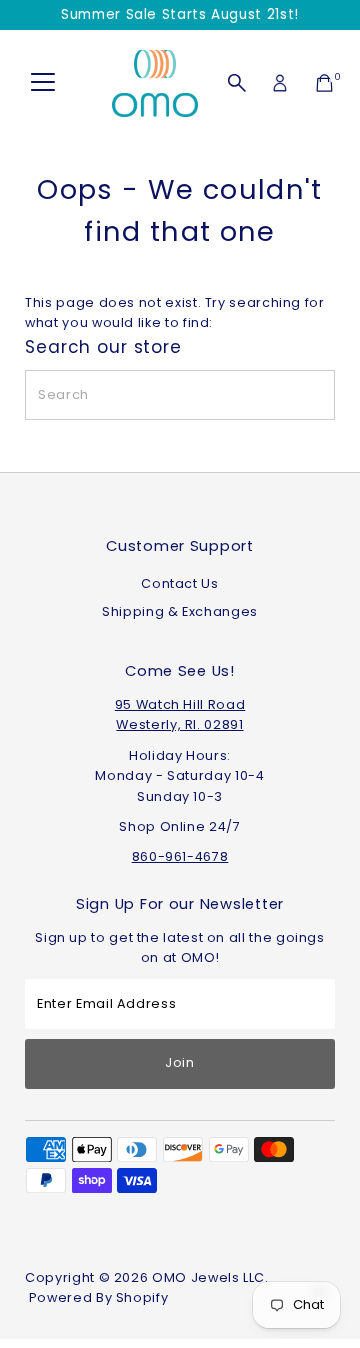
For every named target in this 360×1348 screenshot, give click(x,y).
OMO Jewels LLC (208, 1277)
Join (180, 1062)
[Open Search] (237, 83)
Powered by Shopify (98, 1297)
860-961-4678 (180, 856)
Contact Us (179, 583)
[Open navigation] (43, 83)
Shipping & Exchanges (180, 611)
